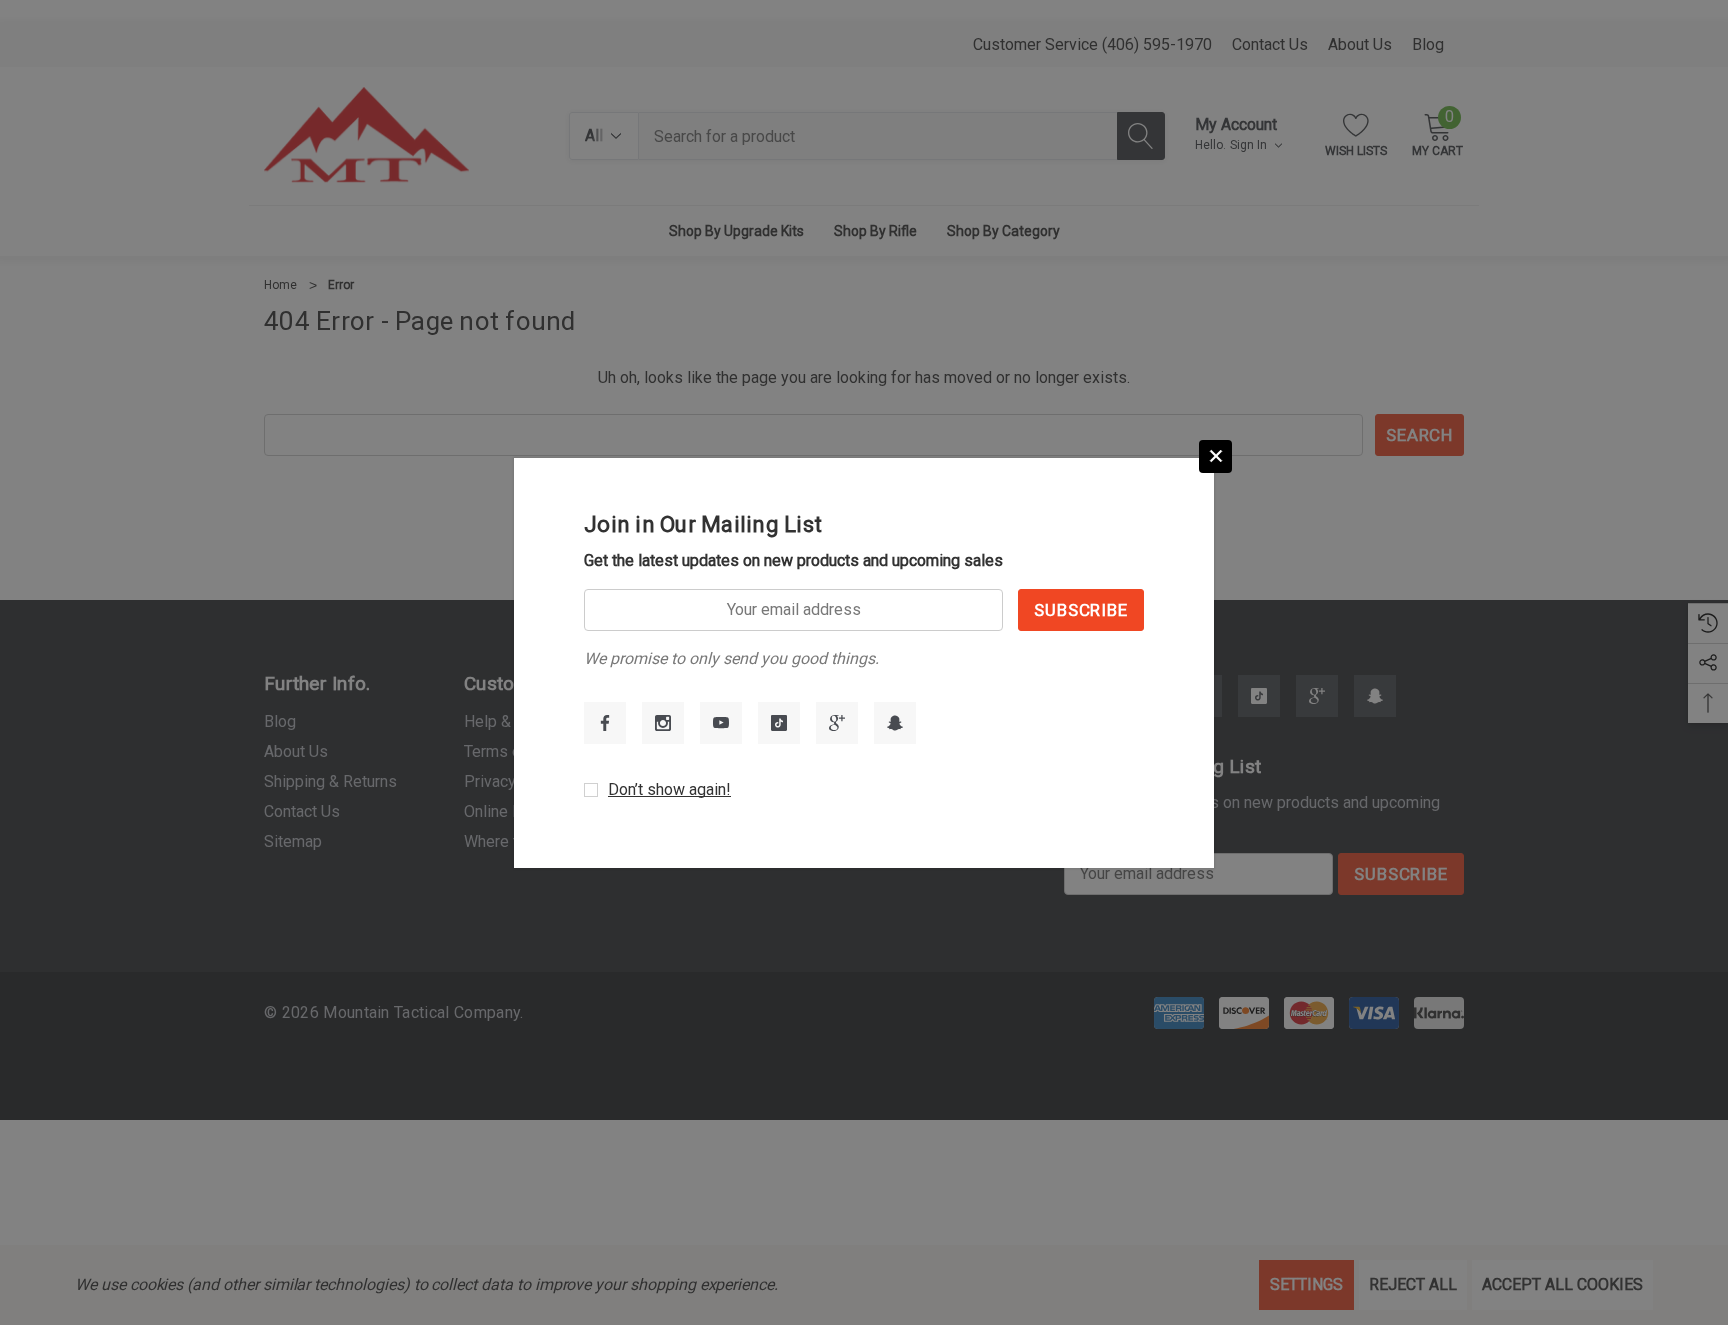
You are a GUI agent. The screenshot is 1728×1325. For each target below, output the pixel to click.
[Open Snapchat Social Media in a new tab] (895, 723)
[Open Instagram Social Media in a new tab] (663, 723)
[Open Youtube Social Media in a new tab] (721, 723)
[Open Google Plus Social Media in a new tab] (837, 723)
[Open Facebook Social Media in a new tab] (605, 723)
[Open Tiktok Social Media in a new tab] (779, 723)
